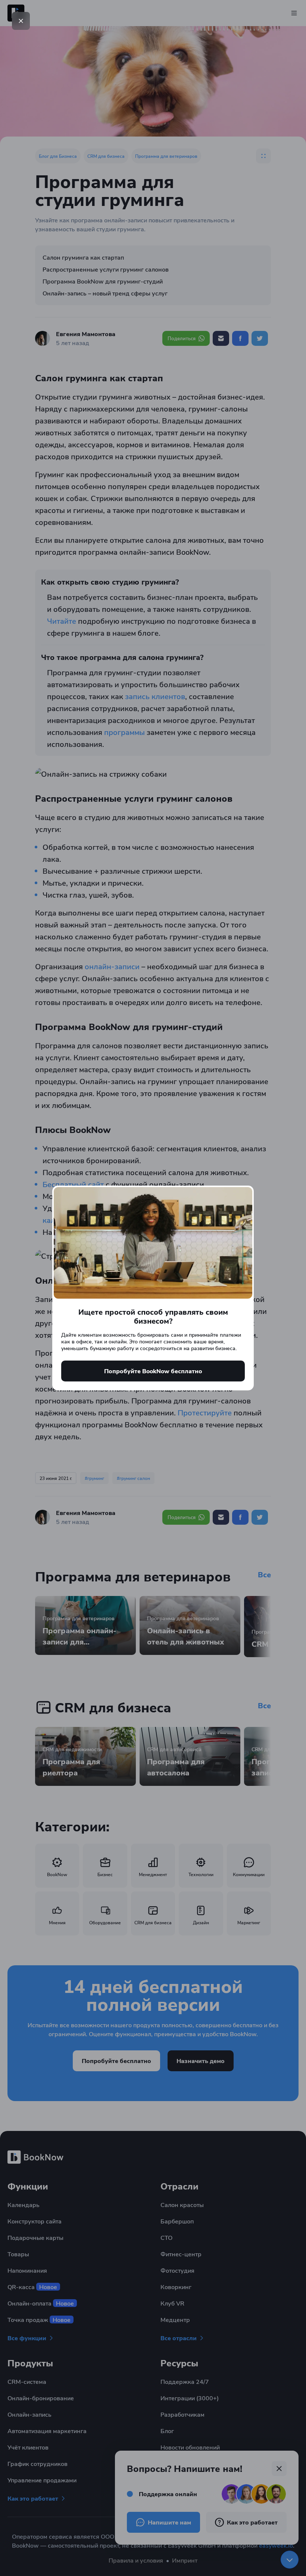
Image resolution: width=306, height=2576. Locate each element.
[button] (21, 21)
